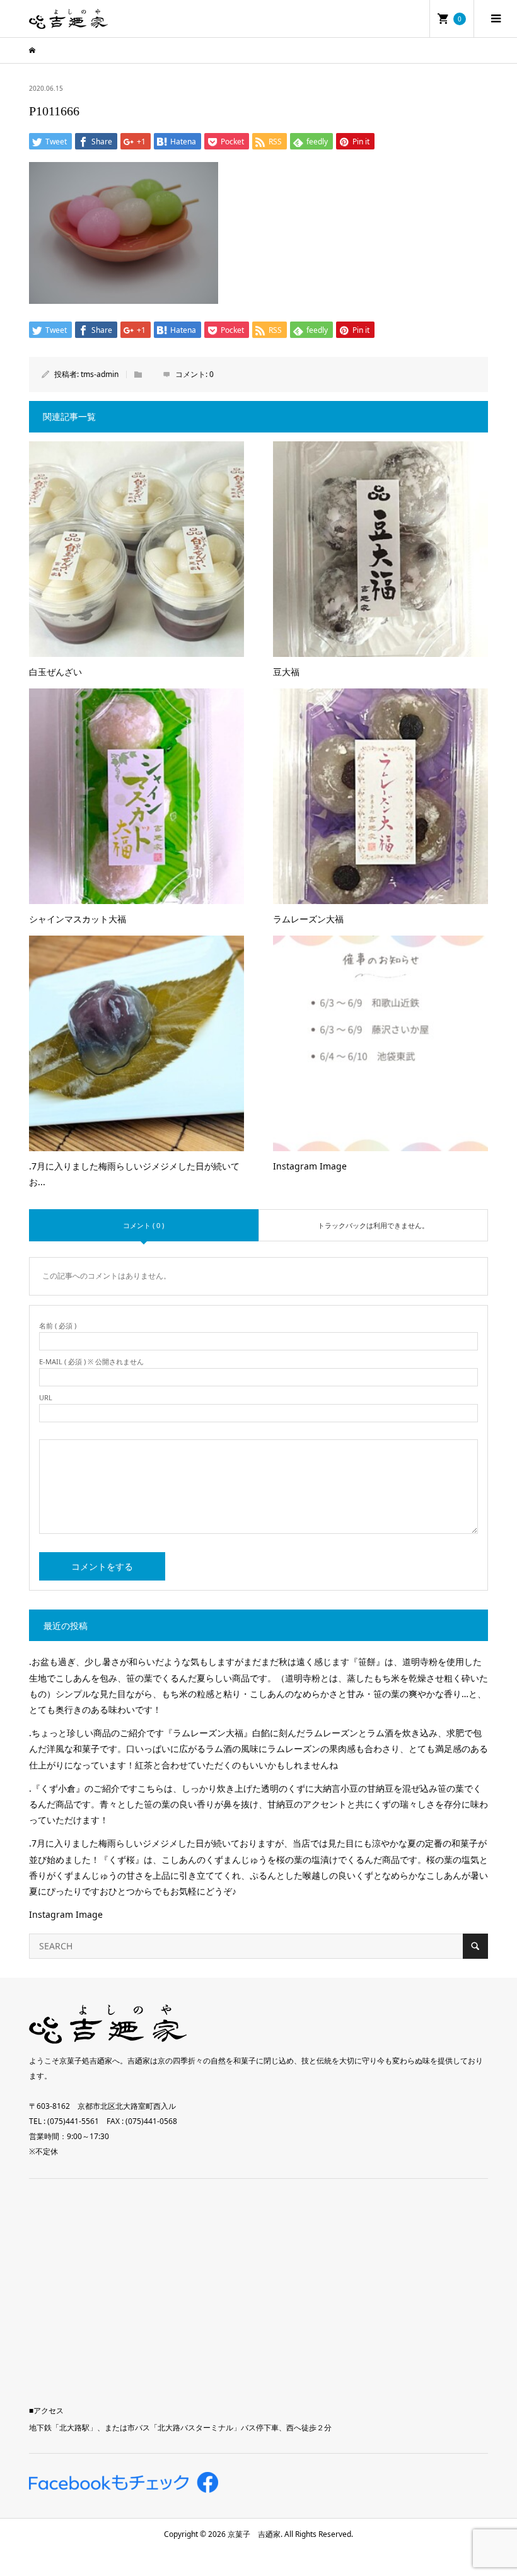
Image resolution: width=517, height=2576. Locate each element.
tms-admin (100, 374)
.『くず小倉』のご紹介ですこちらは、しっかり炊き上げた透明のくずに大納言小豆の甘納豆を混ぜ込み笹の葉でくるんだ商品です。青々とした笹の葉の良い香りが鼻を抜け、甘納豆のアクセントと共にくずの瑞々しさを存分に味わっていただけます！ (258, 1804)
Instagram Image (66, 1914)
